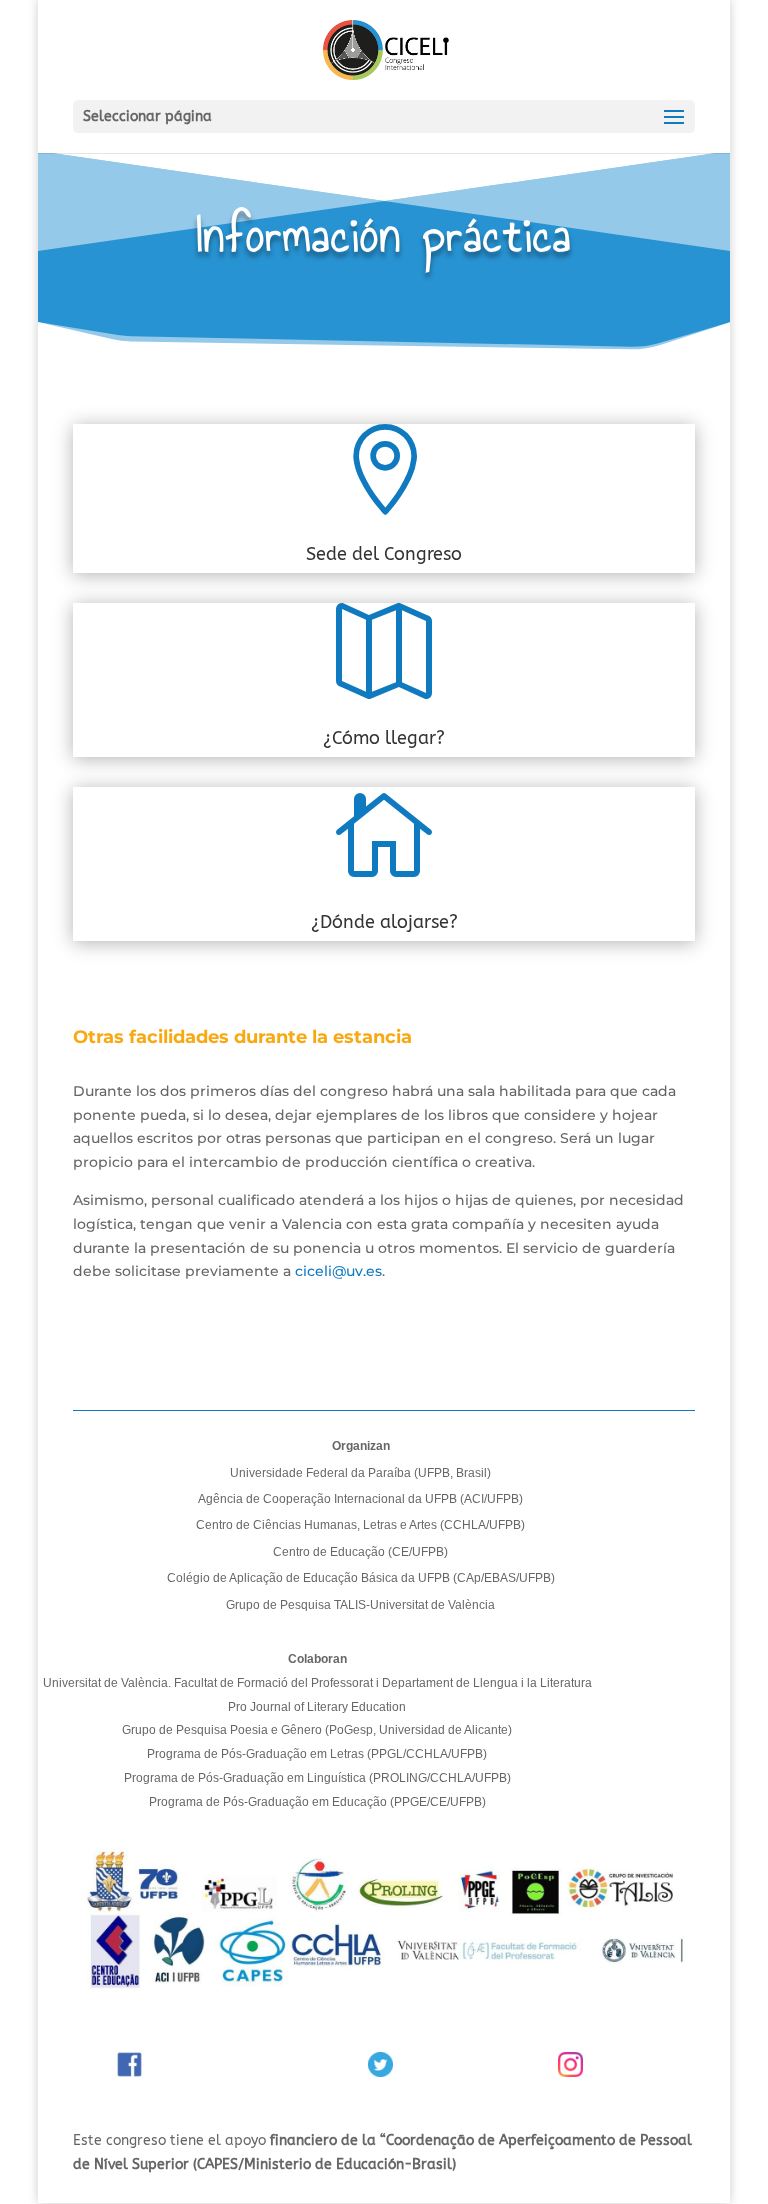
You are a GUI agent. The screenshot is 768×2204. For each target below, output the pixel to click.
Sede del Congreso (384, 554)
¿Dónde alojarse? (384, 922)
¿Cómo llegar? (384, 738)
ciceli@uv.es (338, 1271)
